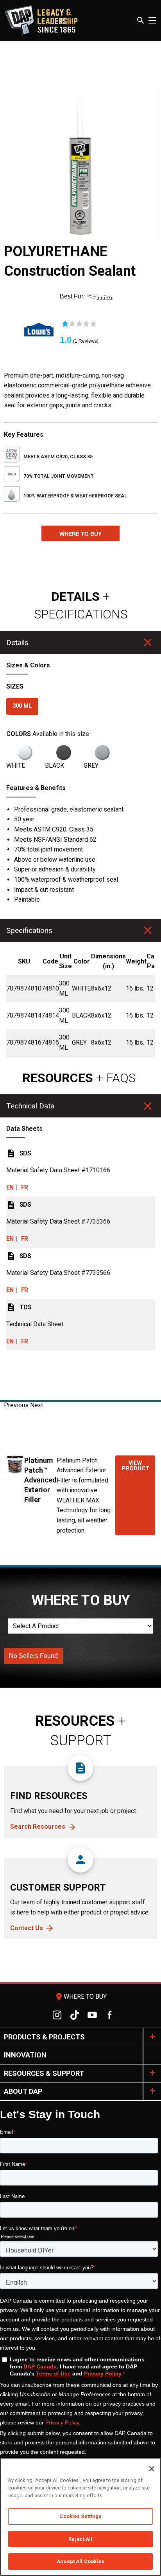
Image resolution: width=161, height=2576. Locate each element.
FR (25, 1187)
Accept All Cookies (80, 2561)
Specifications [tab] (29, 930)
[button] (80, 533)
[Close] (152, 2469)
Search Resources (38, 1827)
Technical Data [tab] (30, 1106)
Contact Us (27, 1928)
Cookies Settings (80, 2516)
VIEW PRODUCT (135, 1466)
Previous (16, 1405)
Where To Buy (80, 1997)
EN (10, 1187)
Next (37, 1405)
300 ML (22, 706)
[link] (39, 333)
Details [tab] (17, 643)
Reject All (80, 2539)
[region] (80, 2517)
